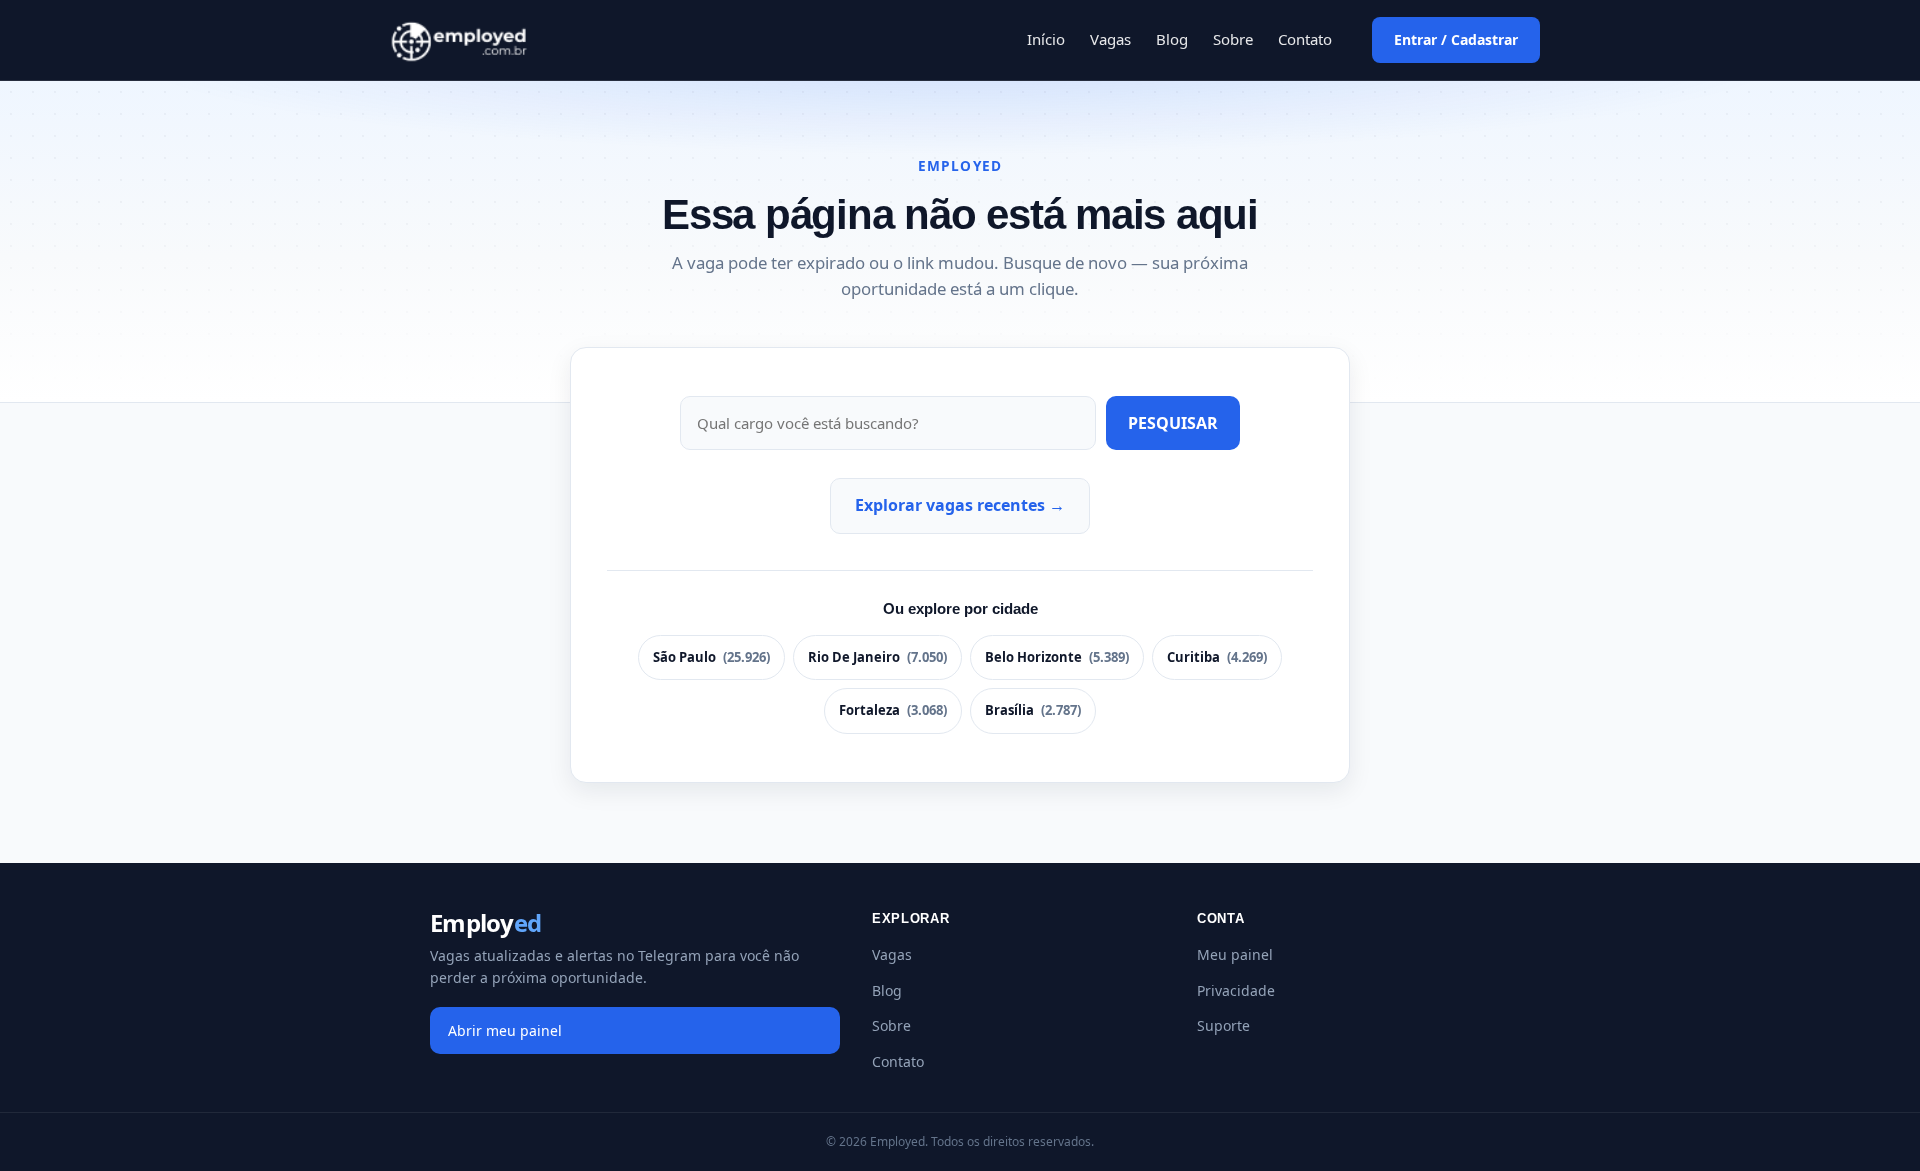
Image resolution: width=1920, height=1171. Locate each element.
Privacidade (1236, 990)
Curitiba (1217, 657)
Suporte (1223, 1025)
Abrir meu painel (505, 1030)
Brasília (1033, 710)
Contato (1305, 39)
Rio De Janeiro (877, 657)
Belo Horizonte (1057, 657)
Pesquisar (1173, 423)
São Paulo (711, 657)
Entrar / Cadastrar (1456, 39)
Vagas (1110, 39)
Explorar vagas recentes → (960, 505)
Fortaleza (893, 710)
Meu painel (1235, 954)
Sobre (1233, 39)
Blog (1172, 39)
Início (1046, 39)
